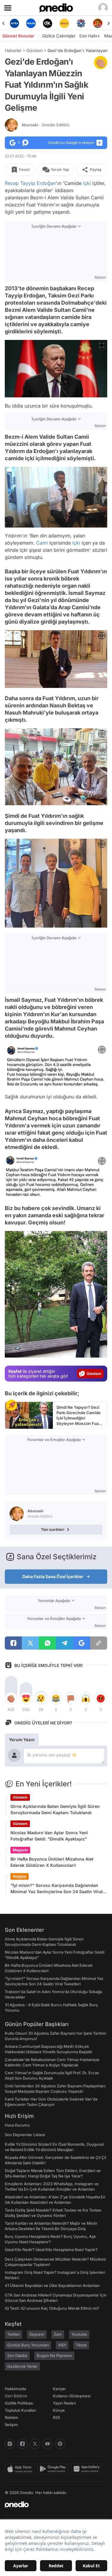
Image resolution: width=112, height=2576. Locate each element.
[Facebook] (22, 2444)
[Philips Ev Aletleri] (14, 23)
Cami (42, 543)
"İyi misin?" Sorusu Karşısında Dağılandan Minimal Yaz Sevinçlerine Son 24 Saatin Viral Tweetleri (57, 1889)
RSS (56, 2417)
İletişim (11, 2425)
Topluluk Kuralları (20, 2410)
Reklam (11, 2417)
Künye (59, 2410)
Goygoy (20, 1876)
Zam (58, 2334)
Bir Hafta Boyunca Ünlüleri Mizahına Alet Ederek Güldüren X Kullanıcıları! (52, 1862)
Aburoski (46, 125)
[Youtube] (47, 2444)
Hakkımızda (15, 2389)
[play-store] (54, 2469)
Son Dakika (17, 2355)
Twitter (13, 2334)
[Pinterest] (60, 2444)
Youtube (79, 2334)
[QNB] (64, 23)
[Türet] (81, 23)
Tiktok (81, 2345)
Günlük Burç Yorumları (28, 2345)
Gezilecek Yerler (22, 2366)
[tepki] (11, 1698)
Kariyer (59, 2389)
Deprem (37, 2334)
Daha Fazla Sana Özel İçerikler (53, 1576)
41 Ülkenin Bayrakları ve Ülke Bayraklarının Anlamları (52, 2285)
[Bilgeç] (98, 23)
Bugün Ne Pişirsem (54, 2355)
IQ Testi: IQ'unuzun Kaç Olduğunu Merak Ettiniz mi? (52, 2308)
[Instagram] (10, 2444)
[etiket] (101, 63)
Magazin (20, 1850)
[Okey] (31, 23)
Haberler (13, 50)
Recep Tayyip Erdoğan (30, 183)
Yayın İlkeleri (64, 2403)
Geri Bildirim (16, 2396)
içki (87, 183)
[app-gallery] (88, 2469)
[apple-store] (21, 2469)
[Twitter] (35, 2444)
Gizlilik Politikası (19, 2403)
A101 (62, 2345)
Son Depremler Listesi (25, 2135)
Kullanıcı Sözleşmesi (72, 2396)
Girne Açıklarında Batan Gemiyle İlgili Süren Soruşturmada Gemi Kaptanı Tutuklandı (55, 1809)
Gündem (34, 50)
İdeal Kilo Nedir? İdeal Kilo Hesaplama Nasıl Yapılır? (51, 2250)
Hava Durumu (17, 2125)
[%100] (48, 23)
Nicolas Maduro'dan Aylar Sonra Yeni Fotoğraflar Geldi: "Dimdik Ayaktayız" (49, 1836)
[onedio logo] (52, 2504)
